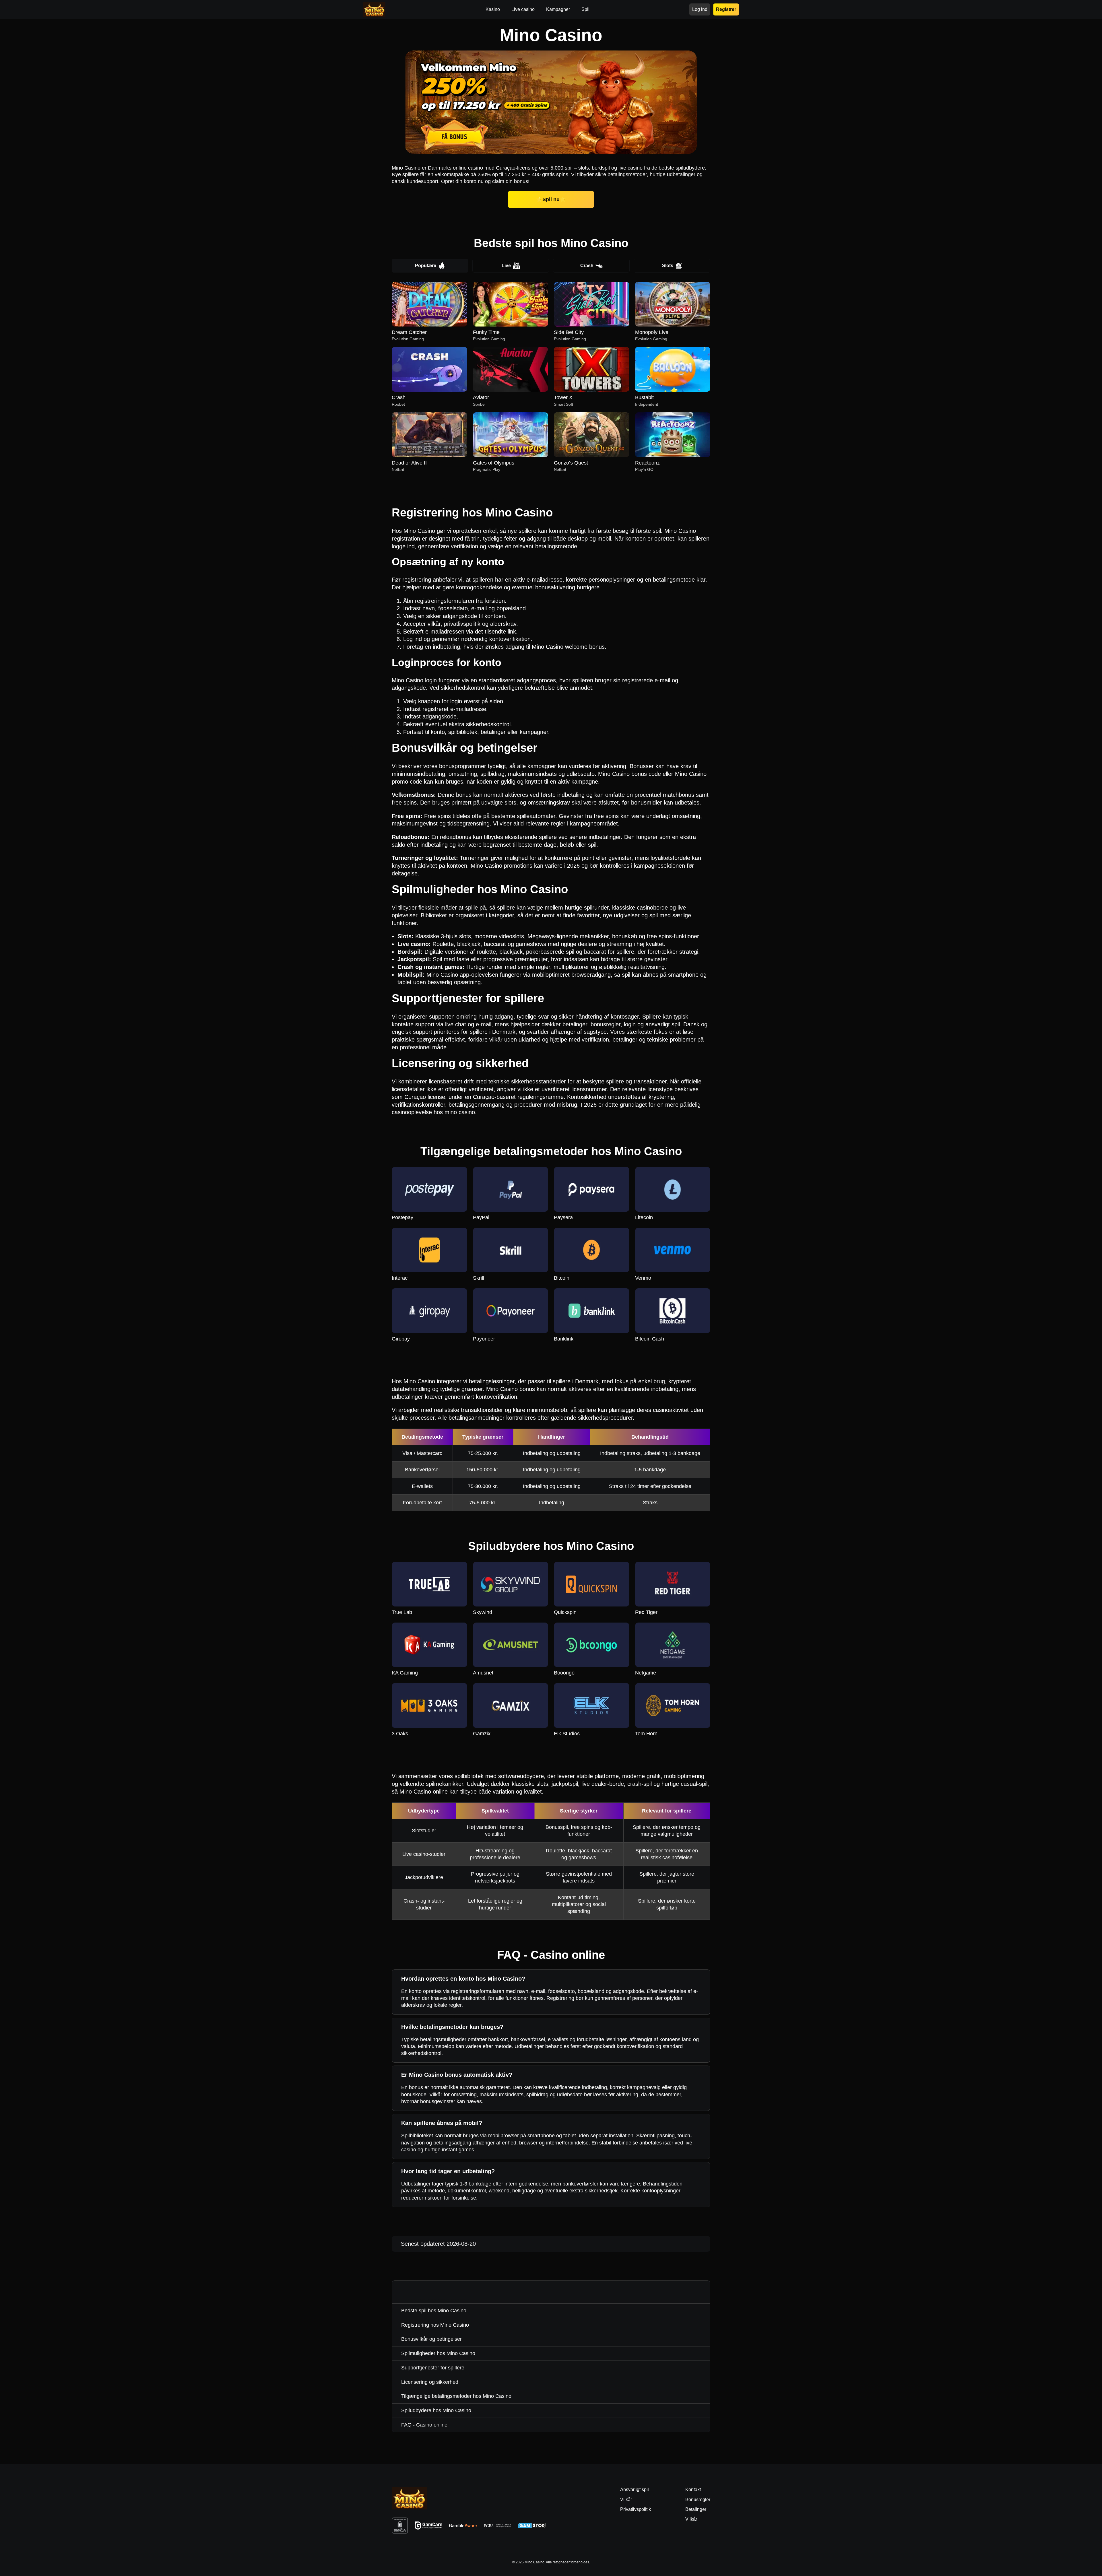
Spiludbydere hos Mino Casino (436, 2410)
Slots (668, 266)
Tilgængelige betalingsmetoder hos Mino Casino (456, 2396)
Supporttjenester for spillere (433, 2368)
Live (506, 266)
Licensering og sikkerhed (430, 2382)
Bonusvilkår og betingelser (431, 2339)
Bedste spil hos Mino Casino (434, 2311)
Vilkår (691, 2519)
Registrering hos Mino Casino (435, 2325)
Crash (587, 266)
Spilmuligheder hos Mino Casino (438, 2353)
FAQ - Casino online (424, 2425)
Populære (426, 266)
